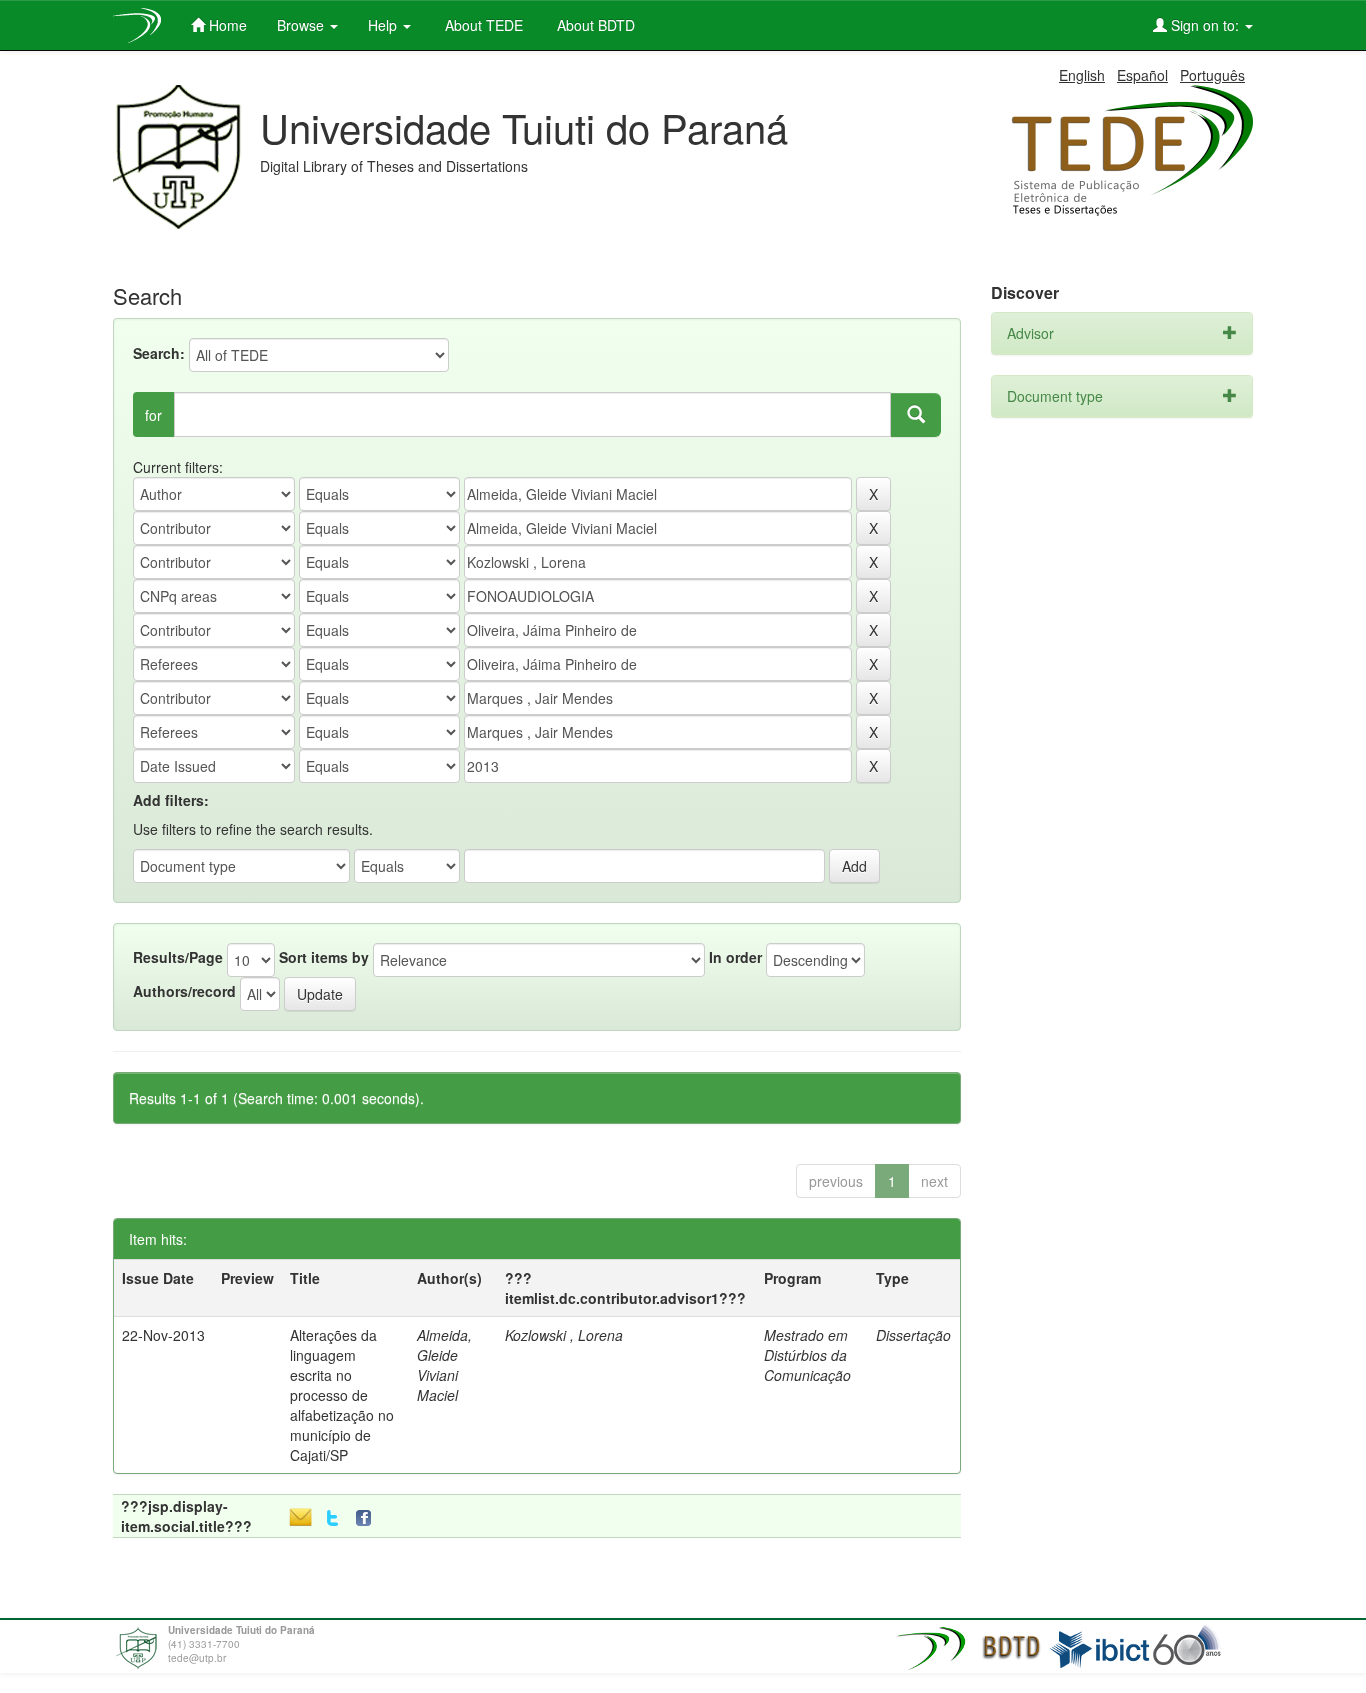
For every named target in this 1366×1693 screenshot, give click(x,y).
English (1082, 75)
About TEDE (482, 25)
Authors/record (184, 991)
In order (735, 957)
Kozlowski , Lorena (564, 1335)
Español (1142, 75)
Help (384, 25)
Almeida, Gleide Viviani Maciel (444, 1365)
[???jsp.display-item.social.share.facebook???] (368, 1518)
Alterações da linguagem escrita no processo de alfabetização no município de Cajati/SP (342, 1395)
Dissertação (913, 1335)
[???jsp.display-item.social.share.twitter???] (332, 1518)
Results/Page (178, 957)
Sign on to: (1205, 25)
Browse (302, 25)
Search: (159, 353)
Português (1212, 75)
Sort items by (324, 957)
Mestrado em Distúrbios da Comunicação (807, 1355)
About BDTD (594, 25)
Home (226, 25)
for (153, 415)
